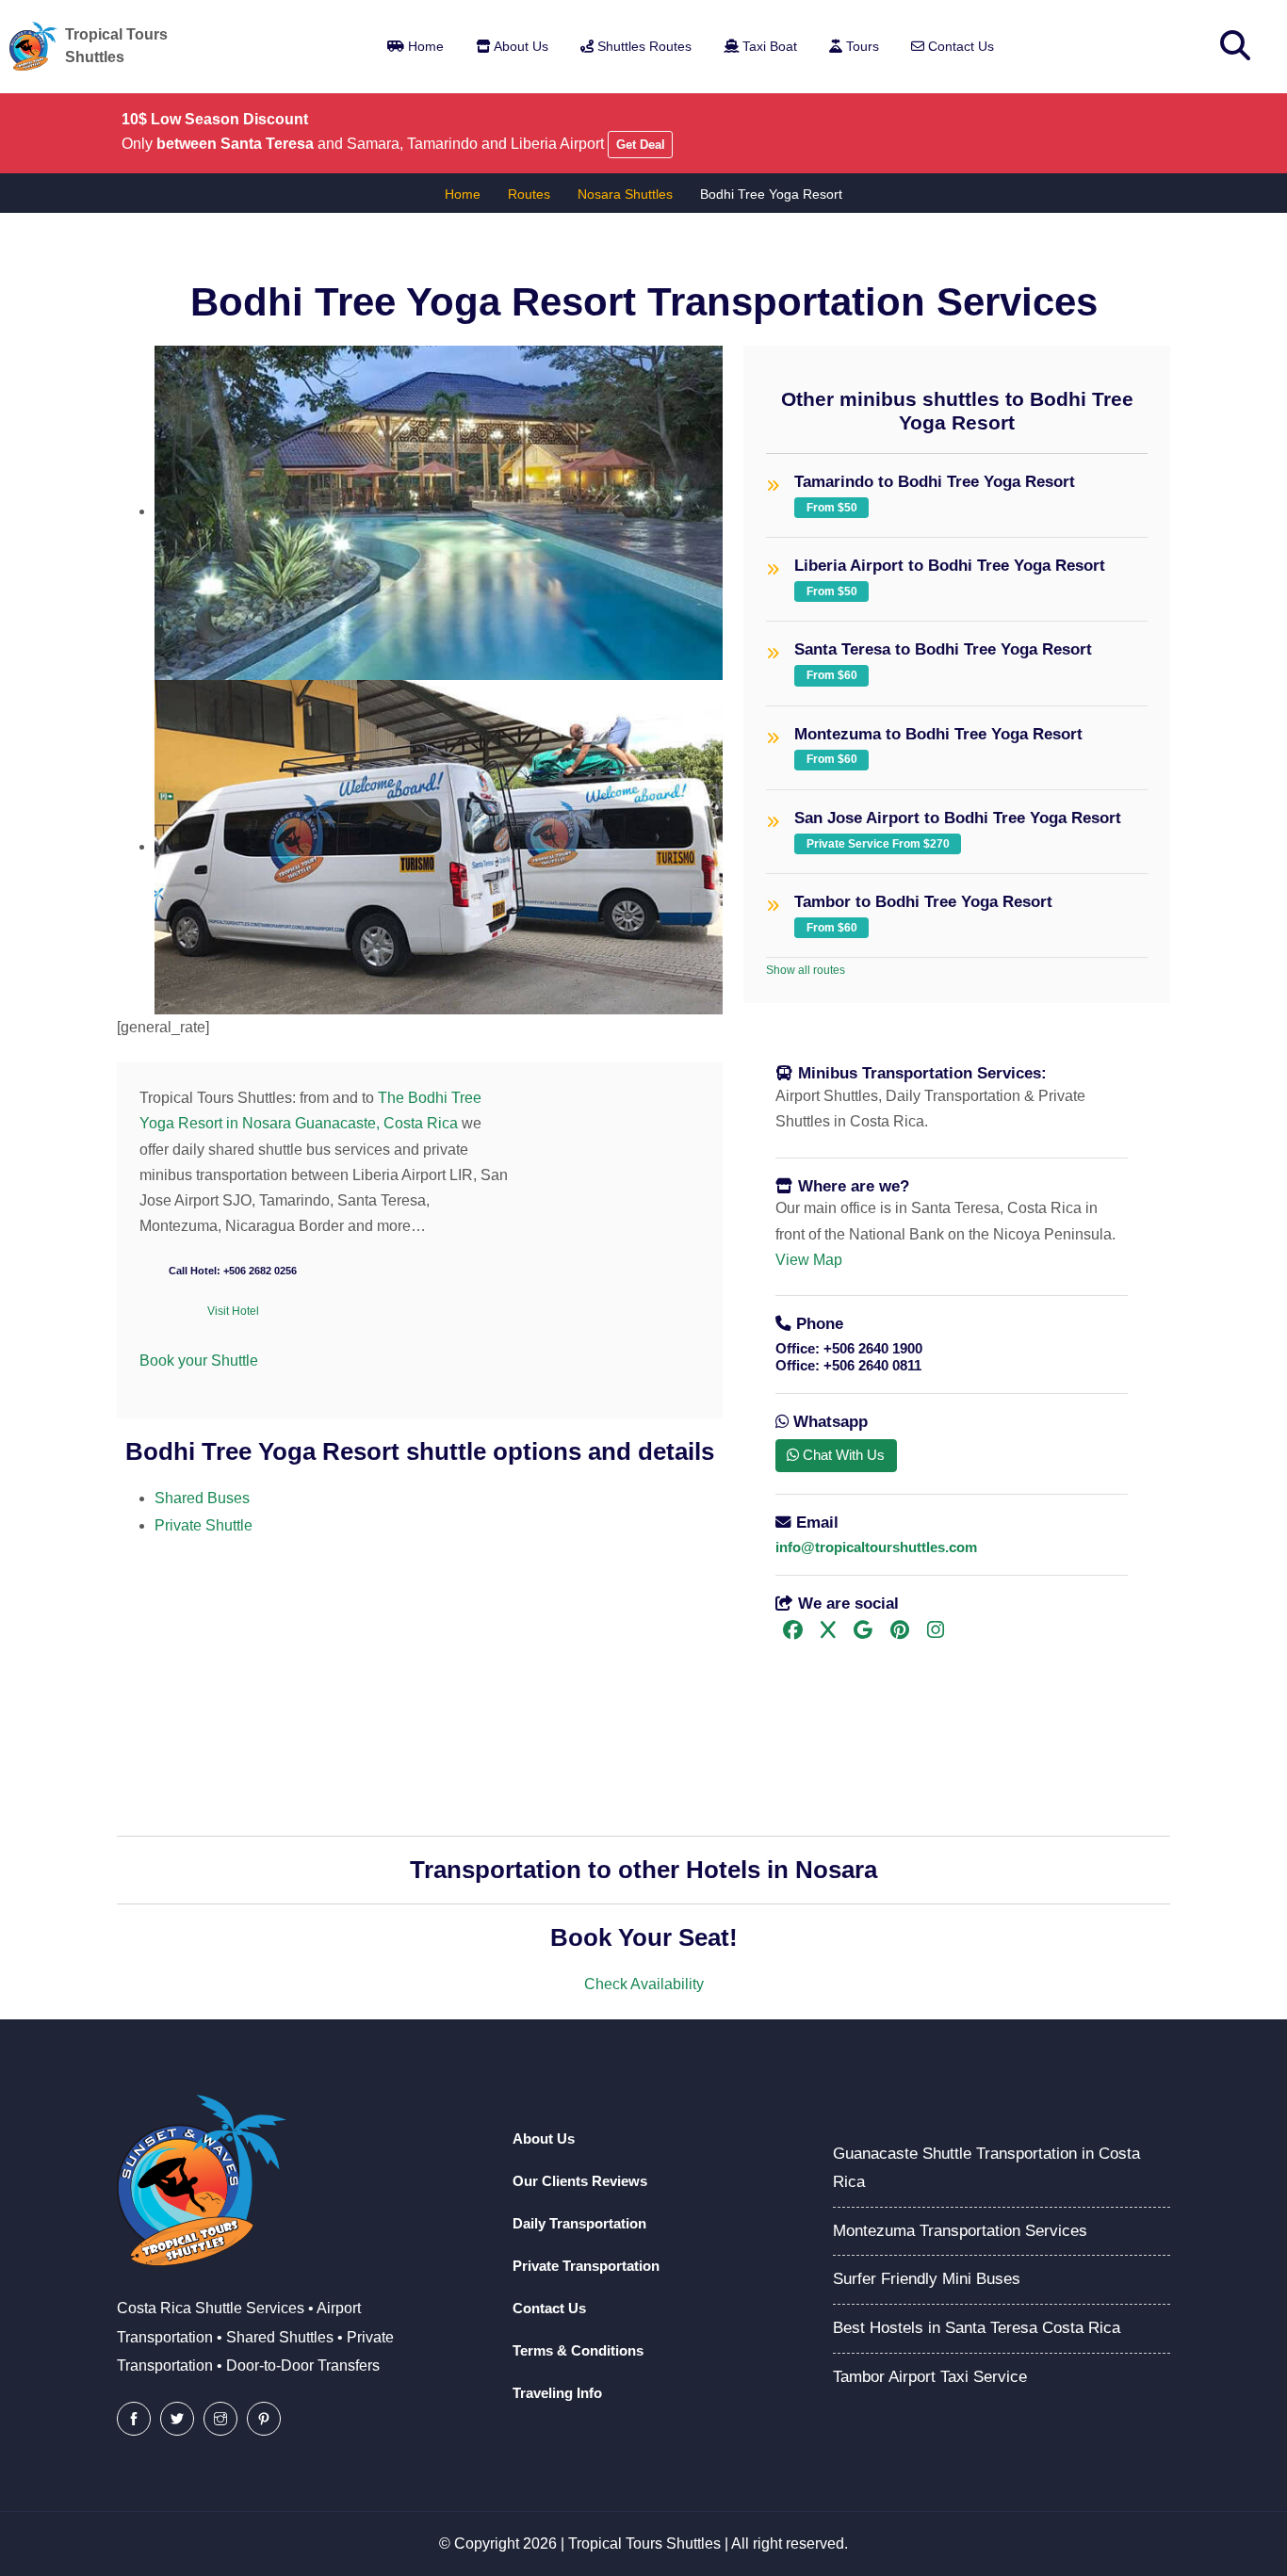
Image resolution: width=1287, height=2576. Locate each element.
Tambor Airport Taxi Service (930, 2377)
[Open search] (1235, 46)
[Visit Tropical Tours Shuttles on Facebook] (792, 1632)
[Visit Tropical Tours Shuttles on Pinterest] (899, 1632)
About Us (520, 46)
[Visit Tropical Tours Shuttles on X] (828, 1632)
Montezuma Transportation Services (960, 2231)
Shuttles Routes (643, 46)
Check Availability (644, 1984)
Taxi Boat (768, 46)
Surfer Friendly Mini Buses (927, 2279)
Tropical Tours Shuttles (644, 2544)
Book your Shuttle (199, 1361)
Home (424, 46)
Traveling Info (557, 2393)
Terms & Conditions (578, 2350)
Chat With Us (842, 1455)
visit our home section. (226, 1641)
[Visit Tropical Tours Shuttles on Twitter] (177, 2419)
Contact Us (959, 46)
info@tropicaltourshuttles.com (876, 1547)
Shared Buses (202, 1498)
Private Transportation (586, 2266)
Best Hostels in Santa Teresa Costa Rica (977, 2328)
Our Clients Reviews (580, 2181)
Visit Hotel (233, 1311)
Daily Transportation (579, 2223)
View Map (809, 1260)
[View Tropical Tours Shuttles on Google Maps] (863, 1632)
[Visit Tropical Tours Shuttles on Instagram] (935, 1632)
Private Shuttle (204, 1525)
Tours (861, 46)
